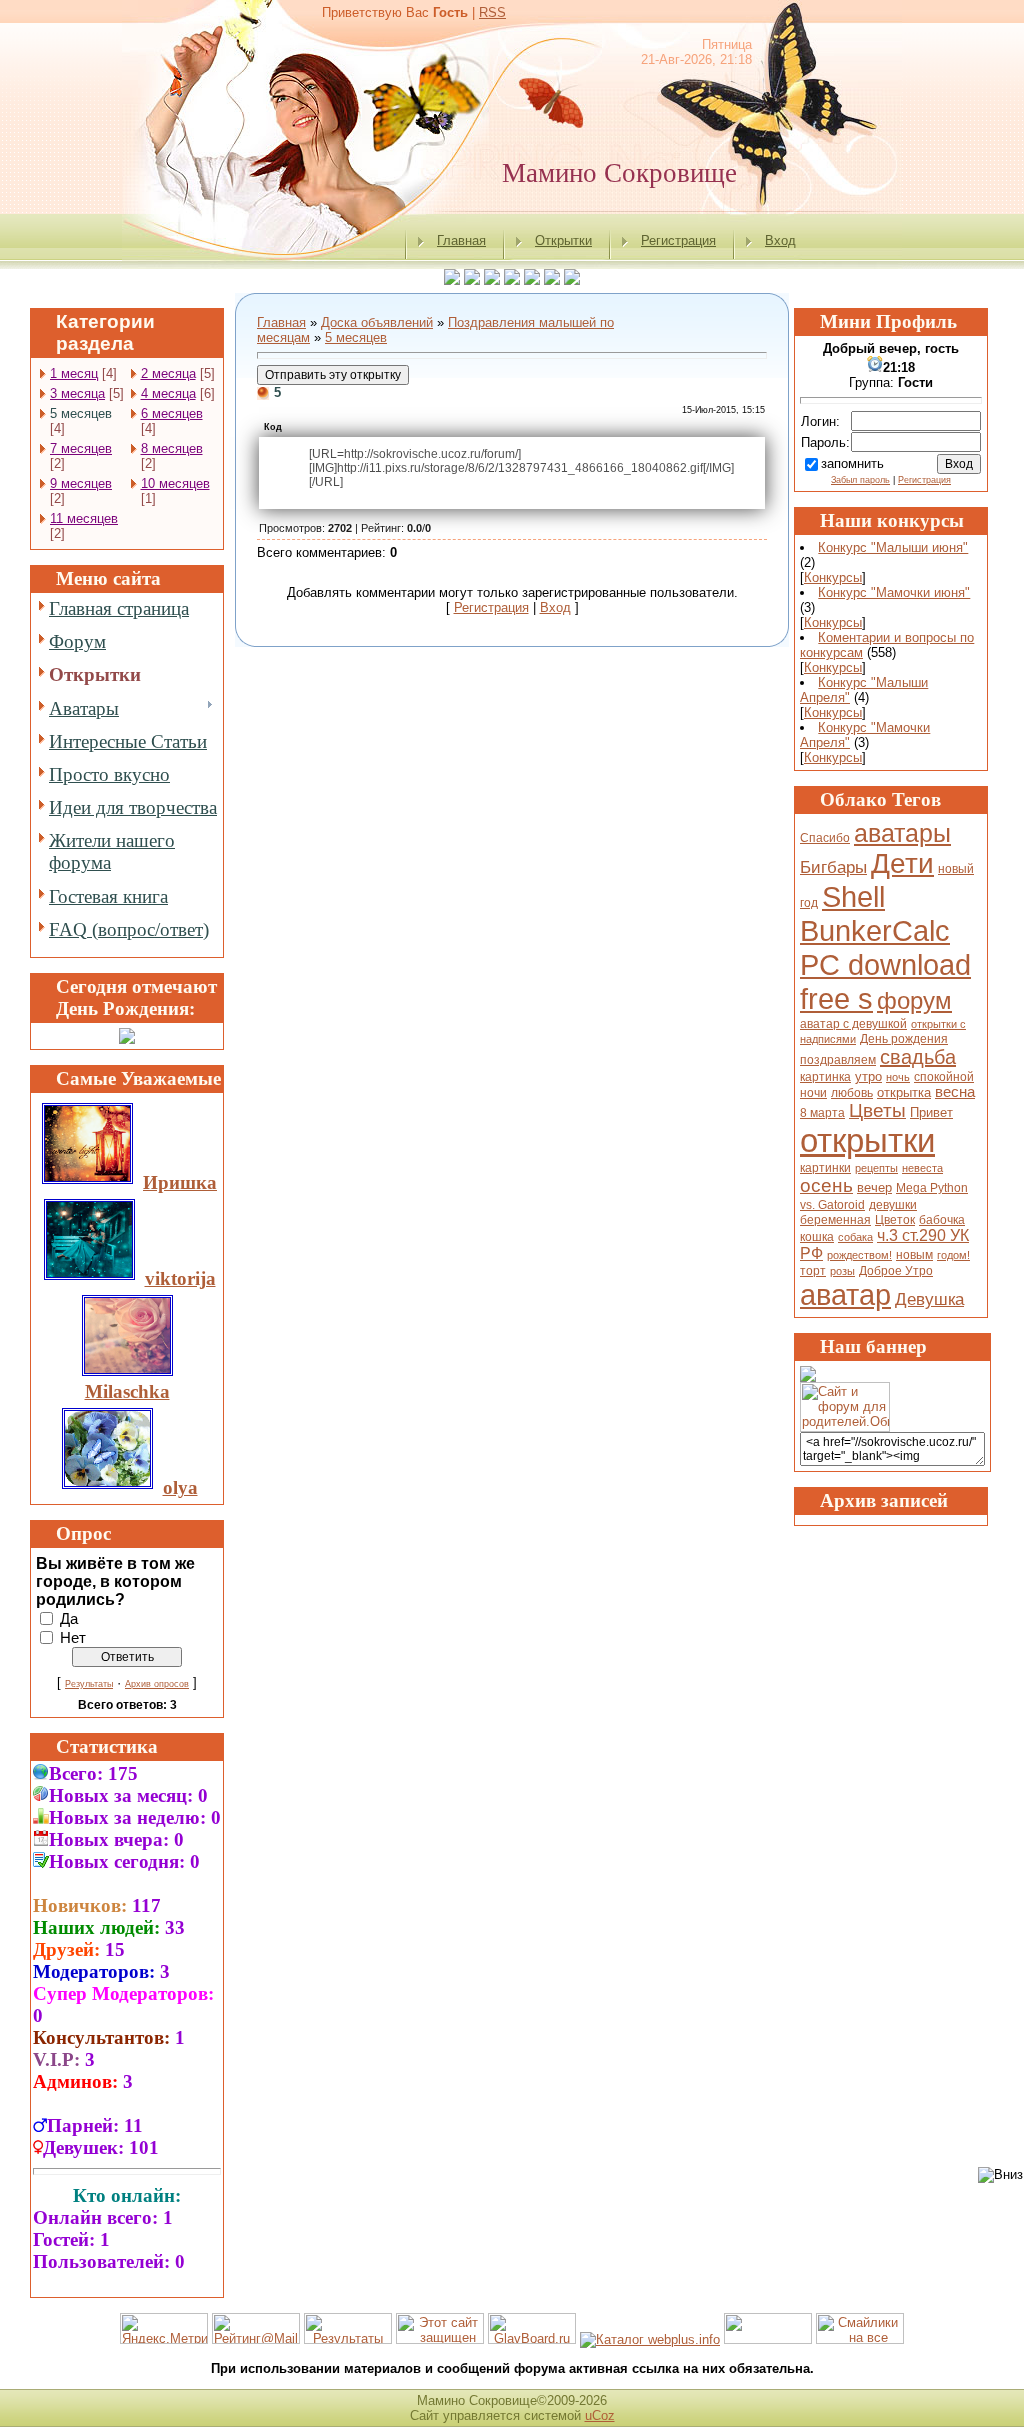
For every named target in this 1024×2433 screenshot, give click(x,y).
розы (842, 1271)
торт (813, 1271)
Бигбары (833, 867)
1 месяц (74, 373)
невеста (922, 1168)
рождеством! (859, 1255)
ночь (898, 1077)
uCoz (600, 2415)
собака (855, 1237)
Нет (73, 1637)
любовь (852, 1093)
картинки (825, 1168)
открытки (867, 1140)
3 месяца (77, 393)
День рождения (904, 1039)
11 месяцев (84, 518)
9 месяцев (81, 483)
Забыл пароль (860, 480)
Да (69, 1618)
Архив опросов (157, 1684)
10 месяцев (175, 483)
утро (868, 1076)
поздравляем (838, 1060)
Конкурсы (833, 577)
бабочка (942, 1220)
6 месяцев (172, 413)
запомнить (852, 463)
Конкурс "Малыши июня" (893, 547)
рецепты (876, 1168)
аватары (902, 833)
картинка (825, 1077)
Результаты (89, 1684)
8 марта (822, 1113)
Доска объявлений (377, 322)
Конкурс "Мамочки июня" (894, 592)
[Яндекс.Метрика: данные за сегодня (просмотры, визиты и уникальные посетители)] (164, 2328)
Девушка (929, 1299)
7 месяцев (81, 448)
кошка (817, 1237)
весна (955, 1092)
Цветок (895, 1220)
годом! (953, 1255)
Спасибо (825, 838)
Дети (902, 863)
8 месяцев (172, 448)
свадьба (918, 1057)
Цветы (877, 1110)
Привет (931, 1112)
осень (826, 1185)
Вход (780, 240)
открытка (904, 1092)
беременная (835, 1220)
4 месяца (168, 393)
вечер (874, 1187)
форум (914, 1000)
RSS (492, 12)
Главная (461, 240)
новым (914, 1255)
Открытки (563, 240)
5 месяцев (81, 413)
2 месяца (168, 373)
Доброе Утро (896, 1271)
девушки (893, 1205)
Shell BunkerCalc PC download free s (885, 947)
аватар (845, 1294)
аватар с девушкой (853, 1024)
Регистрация (678, 240)
